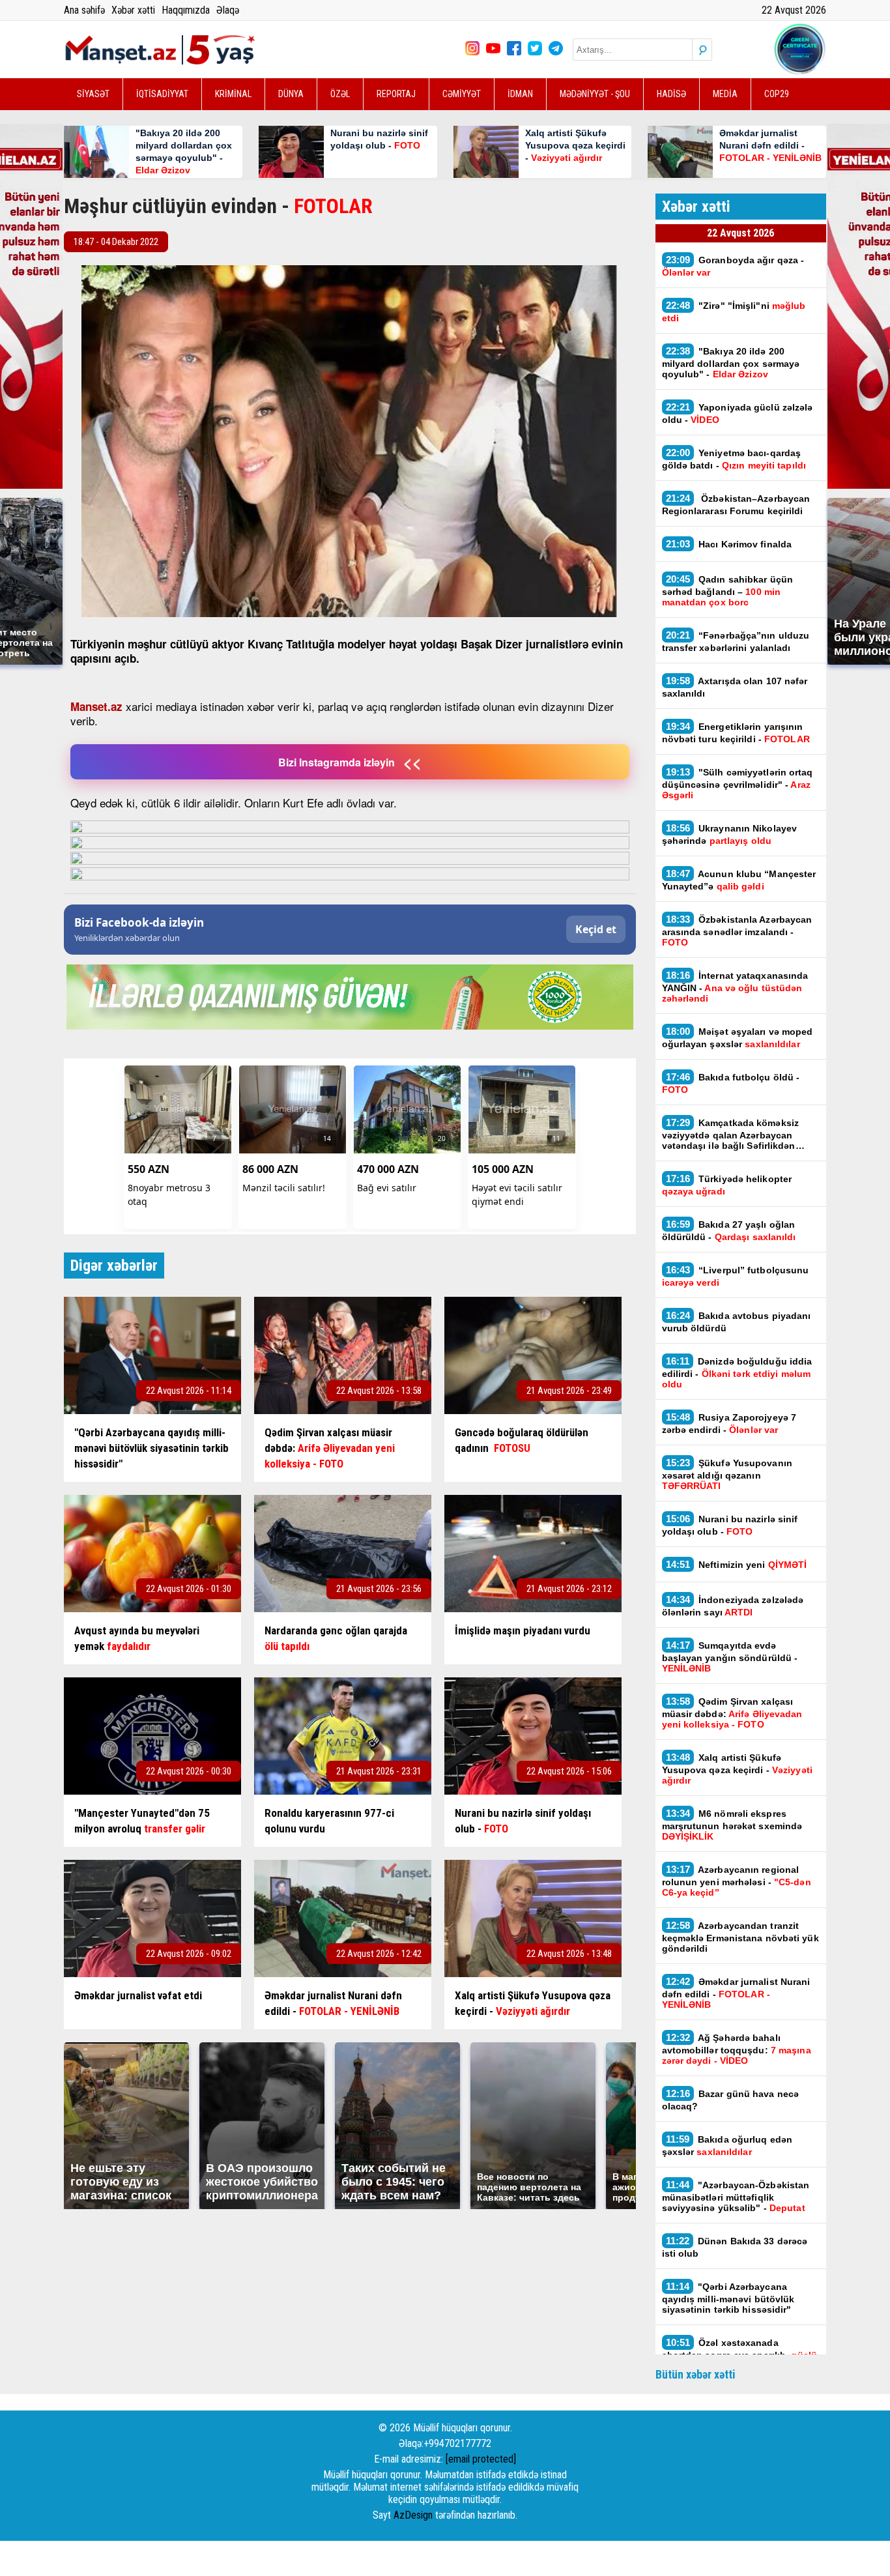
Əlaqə (228, 10)
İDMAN (520, 94)
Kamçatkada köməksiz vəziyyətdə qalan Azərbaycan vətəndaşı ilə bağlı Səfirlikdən (731, 1134)
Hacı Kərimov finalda (729, 544)
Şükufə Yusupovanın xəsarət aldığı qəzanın (727, 1474)
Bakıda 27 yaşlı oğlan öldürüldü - (729, 1230)
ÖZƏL (340, 94)
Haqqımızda (186, 10)
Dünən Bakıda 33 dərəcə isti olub (735, 2247)
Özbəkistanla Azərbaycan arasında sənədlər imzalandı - (737, 931)
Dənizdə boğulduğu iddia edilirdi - (737, 1372)
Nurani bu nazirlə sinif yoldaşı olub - (730, 1525)
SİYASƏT (93, 94)
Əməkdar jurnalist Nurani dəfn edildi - (736, 1993)
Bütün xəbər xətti (696, 2374)
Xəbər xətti (133, 10)
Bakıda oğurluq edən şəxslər (727, 2145)
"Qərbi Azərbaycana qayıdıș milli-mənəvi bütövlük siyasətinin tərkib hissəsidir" (728, 2298)
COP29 (777, 94)
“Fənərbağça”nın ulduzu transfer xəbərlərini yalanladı (736, 641)
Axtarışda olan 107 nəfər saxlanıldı (735, 687)
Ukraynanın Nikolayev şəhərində (730, 834)
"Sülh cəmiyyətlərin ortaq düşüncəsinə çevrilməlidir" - (738, 783)
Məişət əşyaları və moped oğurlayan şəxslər (738, 1037)
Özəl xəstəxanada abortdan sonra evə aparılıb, (739, 2354)
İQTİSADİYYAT (162, 94)
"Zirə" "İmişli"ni (734, 311)
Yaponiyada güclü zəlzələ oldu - (738, 413)
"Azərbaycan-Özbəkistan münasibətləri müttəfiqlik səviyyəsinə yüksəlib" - (736, 2196)
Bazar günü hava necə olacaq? (731, 2100)
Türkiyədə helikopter (727, 1185)
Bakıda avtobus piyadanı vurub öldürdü (737, 1322)
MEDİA (725, 94)
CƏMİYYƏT (462, 94)
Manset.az (96, 706)
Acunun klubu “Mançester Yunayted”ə (739, 880)
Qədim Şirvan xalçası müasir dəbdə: (732, 1713)
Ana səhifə (84, 10)
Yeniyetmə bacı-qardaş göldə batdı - (736, 459)
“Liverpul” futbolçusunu (736, 1276)
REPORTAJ (396, 94)
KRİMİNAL (233, 94)
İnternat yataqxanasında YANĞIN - (735, 987)
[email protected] (481, 2459)
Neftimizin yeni (737, 1564)
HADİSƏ (671, 94)
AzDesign (413, 2515)
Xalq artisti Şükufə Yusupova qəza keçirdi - (737, 1769)
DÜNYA (291, 94)
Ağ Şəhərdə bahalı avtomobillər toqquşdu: (737, 2049)
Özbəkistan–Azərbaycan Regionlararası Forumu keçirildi (736, 504)
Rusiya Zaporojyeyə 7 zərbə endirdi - (729, 1423)
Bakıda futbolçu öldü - (731, 1083)
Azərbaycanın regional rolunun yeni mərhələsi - (737, 1881)
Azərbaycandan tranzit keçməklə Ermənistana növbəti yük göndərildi (740, 1937)
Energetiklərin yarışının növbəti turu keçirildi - (736, 732)
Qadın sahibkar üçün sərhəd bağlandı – (728, 590)
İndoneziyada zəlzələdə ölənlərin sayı (733, 1606)
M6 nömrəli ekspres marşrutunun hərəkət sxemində (732, 1825)
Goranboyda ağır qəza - (733, 266)
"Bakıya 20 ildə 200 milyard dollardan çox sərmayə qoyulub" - (731, 362)
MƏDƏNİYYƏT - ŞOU (595, 94)
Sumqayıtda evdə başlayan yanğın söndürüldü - (730, 1657)
